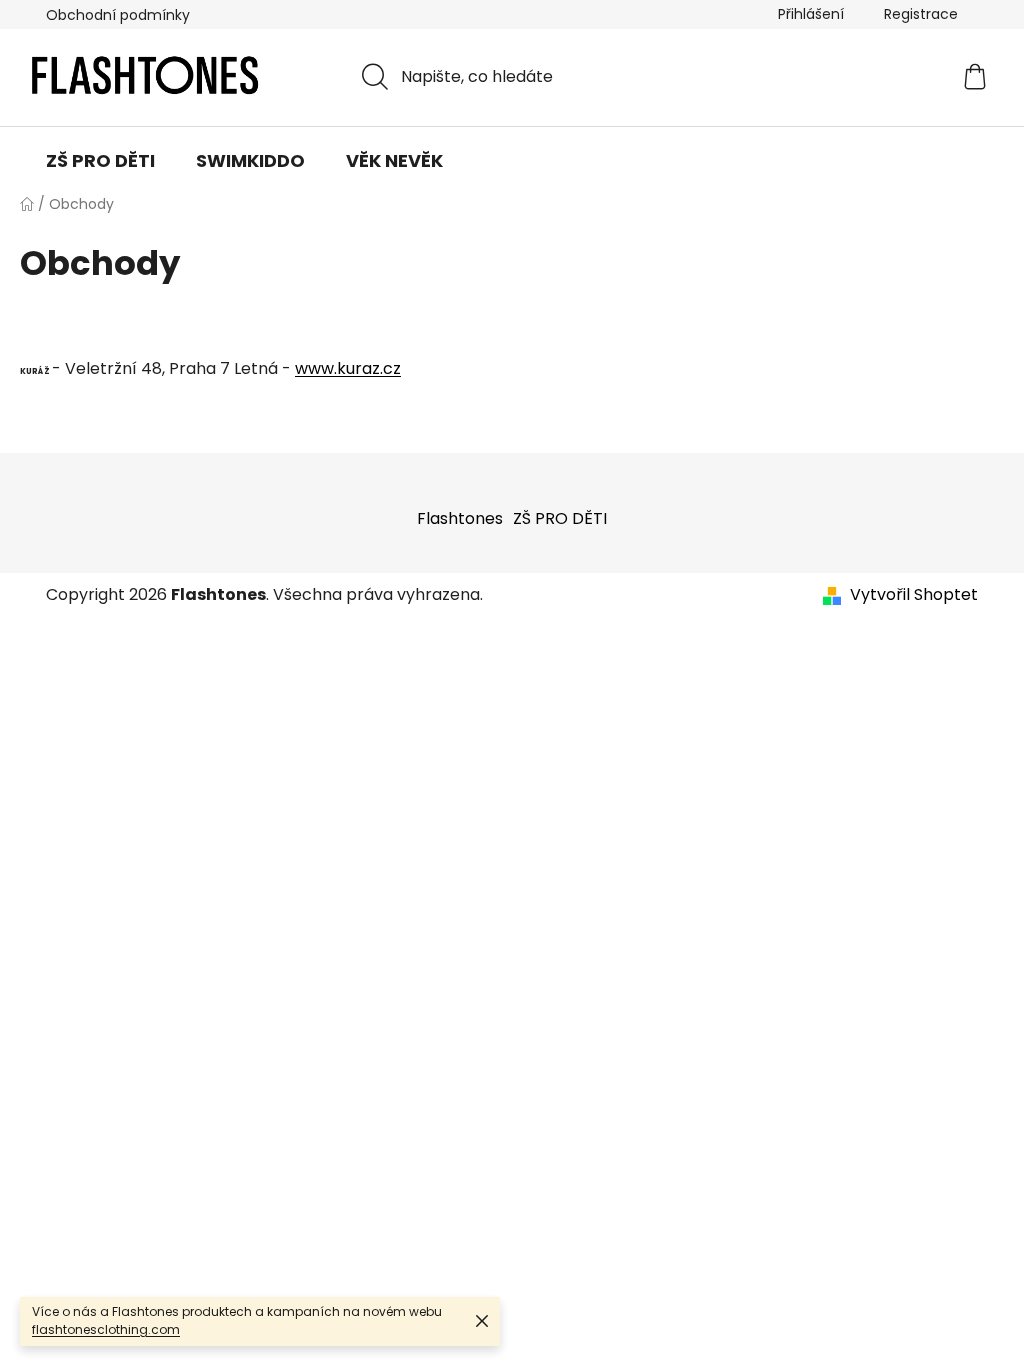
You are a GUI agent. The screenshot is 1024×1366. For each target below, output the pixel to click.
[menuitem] (100, 161)
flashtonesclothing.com (106, 1329)
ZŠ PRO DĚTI (560, 518)
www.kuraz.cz (348, 368)
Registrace (921, 14)
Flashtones (460, 518)
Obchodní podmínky (118, 15)
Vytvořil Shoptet (914, 595)
